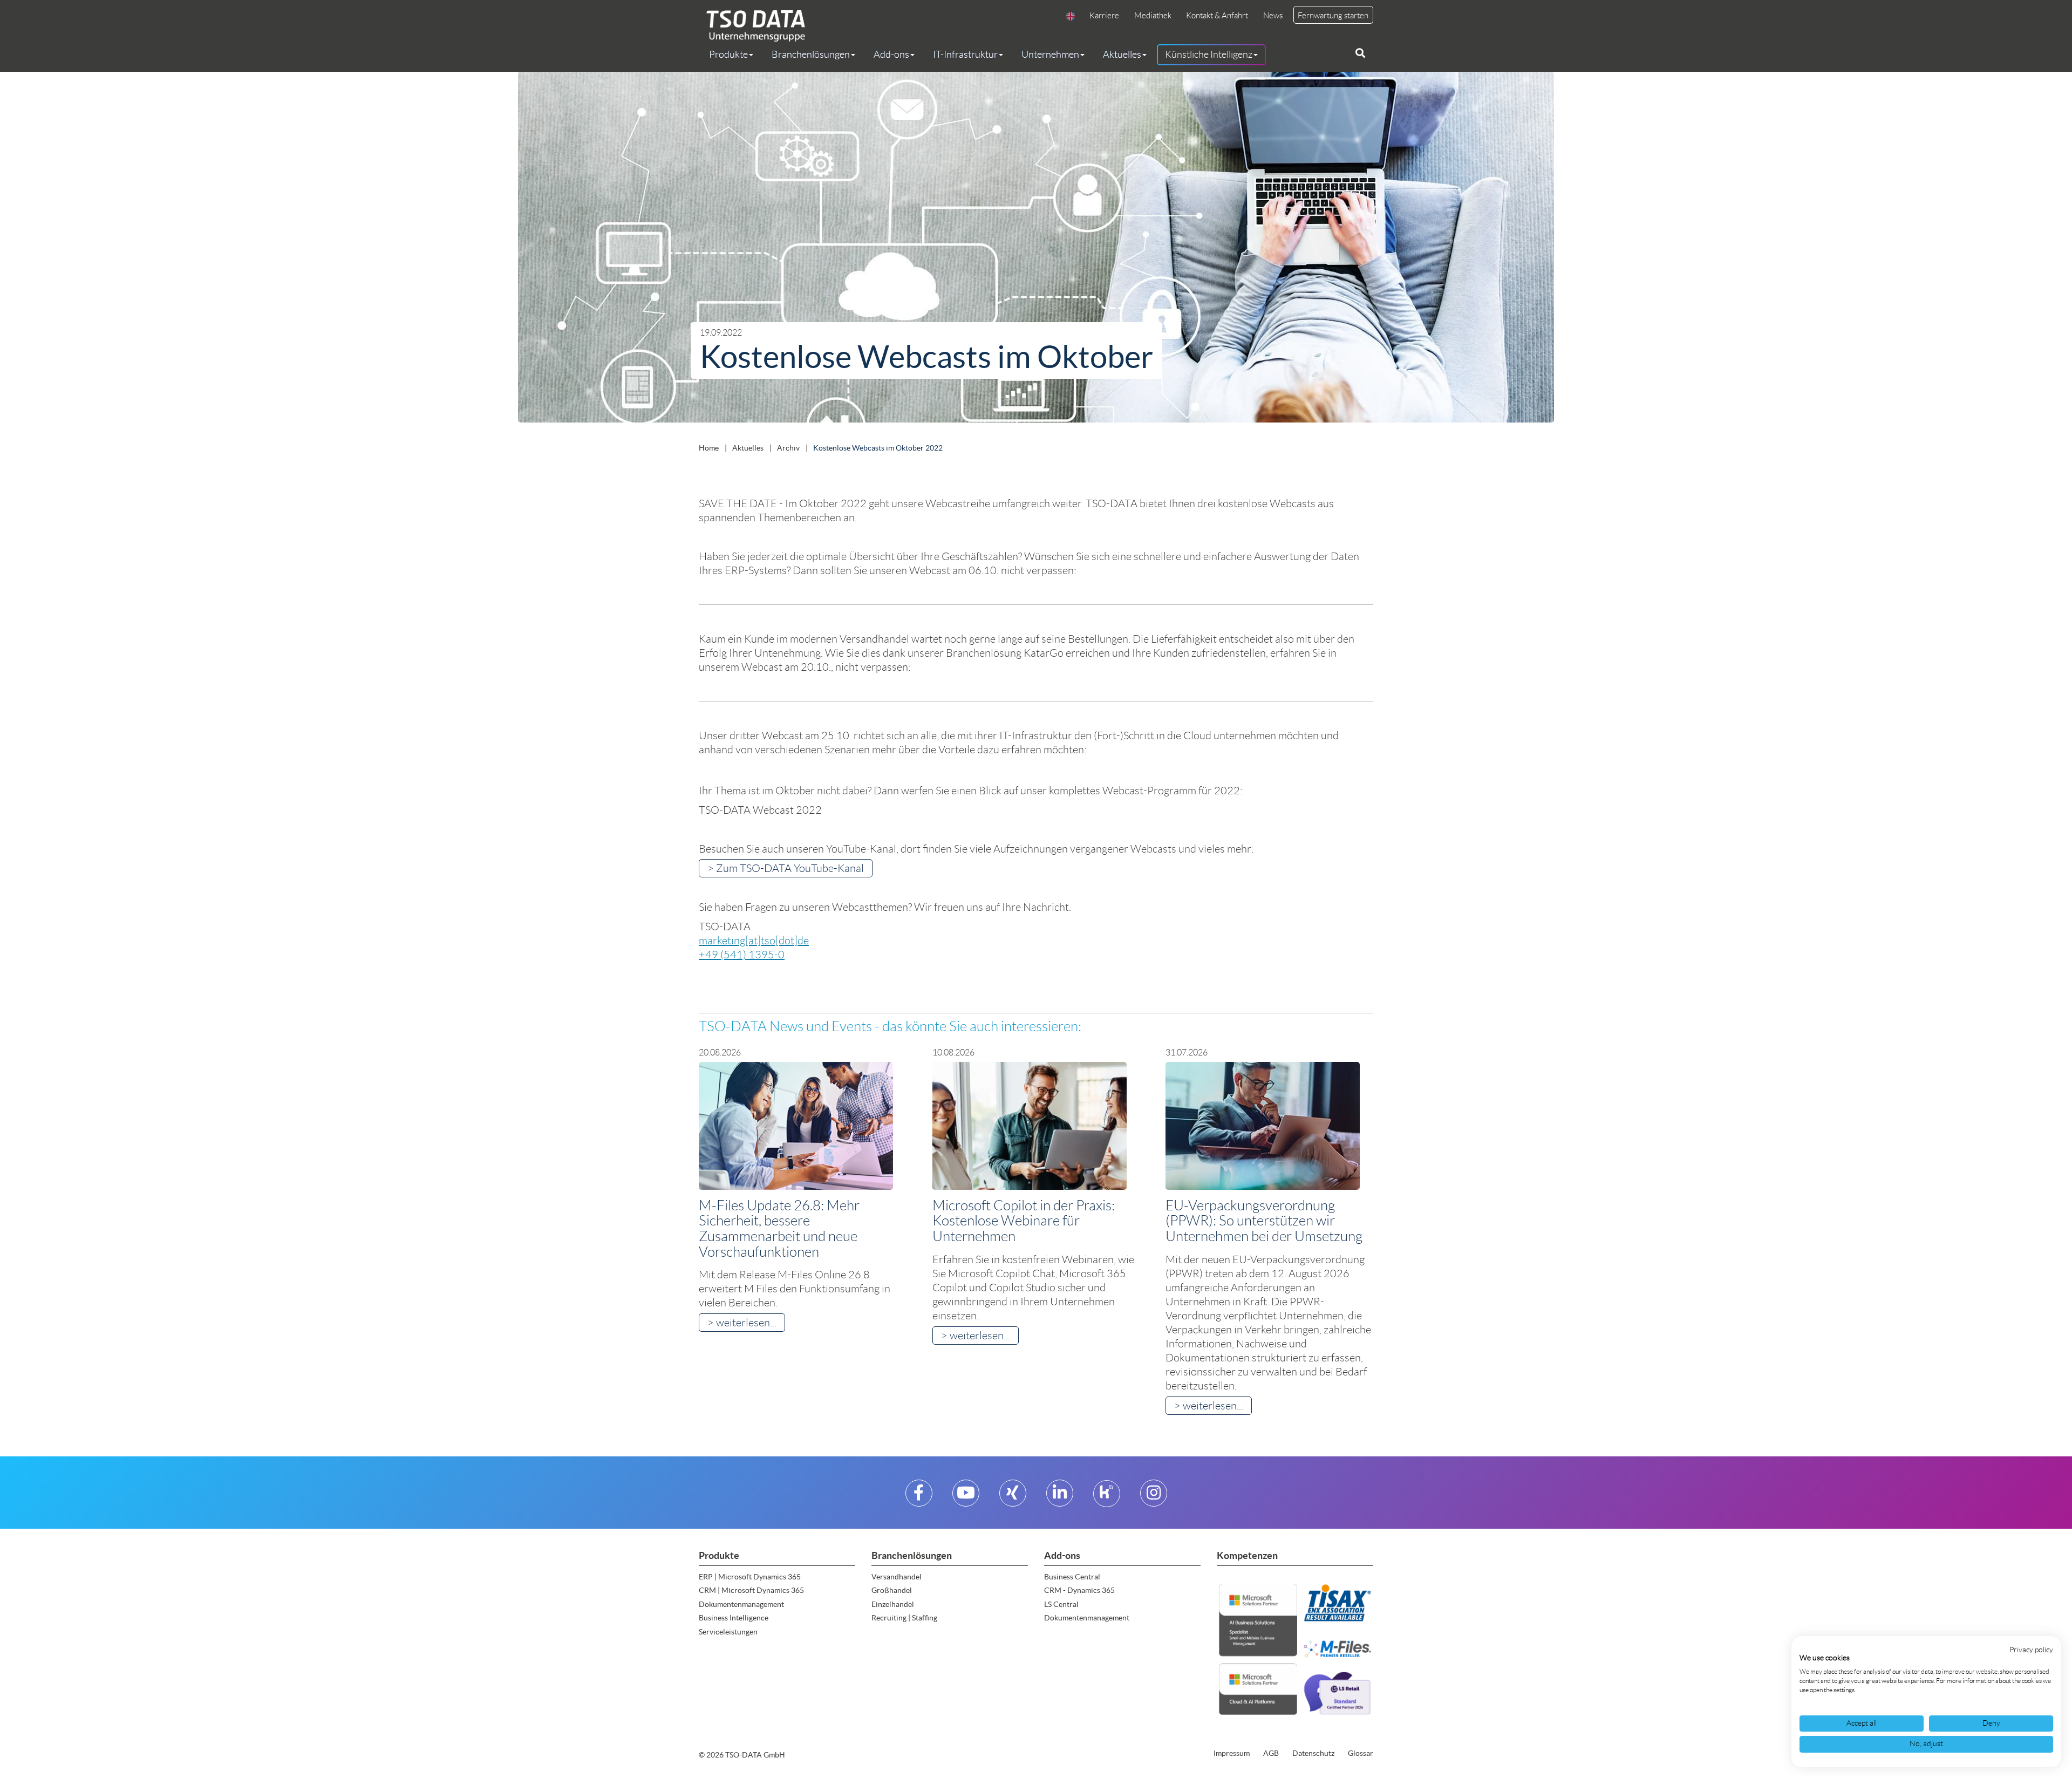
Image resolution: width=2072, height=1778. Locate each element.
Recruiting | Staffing (904, 1618)
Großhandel (892, 1590)
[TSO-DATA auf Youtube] (966, 1497)
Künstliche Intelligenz (1209, 55)
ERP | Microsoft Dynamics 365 (750, 1577)
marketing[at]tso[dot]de (754, 941)
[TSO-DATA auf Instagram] (1154, 1497)
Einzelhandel (893, 1604)
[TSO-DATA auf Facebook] (919, 1497)
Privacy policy (2031, 1650)
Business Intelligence (734, 1618)
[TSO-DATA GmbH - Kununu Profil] (1106, 1497)
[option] (1036, 250)
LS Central (1061, 1604)
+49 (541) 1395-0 (742, 955)
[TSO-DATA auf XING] (1013, 1497)
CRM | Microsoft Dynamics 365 (751, 1590)
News (1273, 16)
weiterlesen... (746, 1323)
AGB (1271, 1753)
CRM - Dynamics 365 (1079, 1590)
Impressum (1232, 1753)
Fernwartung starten (1333, 16)
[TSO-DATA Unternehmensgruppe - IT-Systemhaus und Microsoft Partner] (752, 26)
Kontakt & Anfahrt (1217, 16)
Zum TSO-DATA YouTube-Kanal (790, 868)
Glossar (1361, 1753)
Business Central (1072, 1577)
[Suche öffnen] (1360, 53)
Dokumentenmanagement (741, 1604)
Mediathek (1153, 16)
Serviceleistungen (728, 1632)
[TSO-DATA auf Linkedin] (1060, 1497)
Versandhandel (897, 1577)
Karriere (1104, 16)
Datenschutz (1313, 1753)
